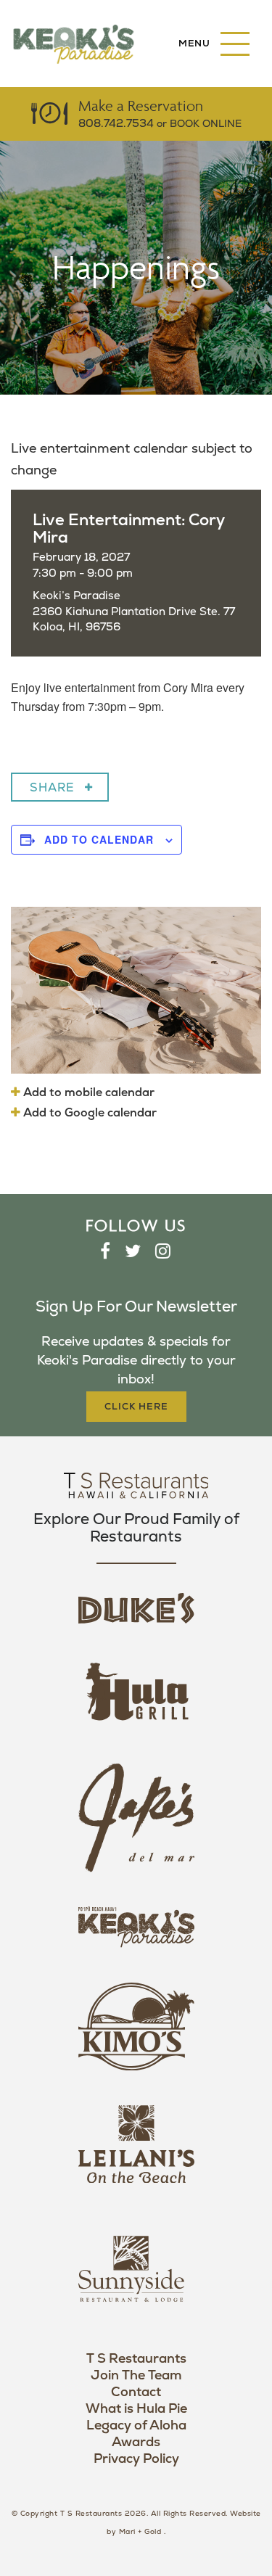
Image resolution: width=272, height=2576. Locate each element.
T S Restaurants (136, 2359)
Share (52, 788)
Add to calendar (99, 839)
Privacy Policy (136, 2459)
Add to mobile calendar (87, 1092)
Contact (136, 2392)
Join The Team (136, 2375)
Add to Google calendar (88, 1113)
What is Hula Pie (136, 2409)
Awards (136, 2442)
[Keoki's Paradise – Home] (73, 44)
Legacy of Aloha (136, 2425)
